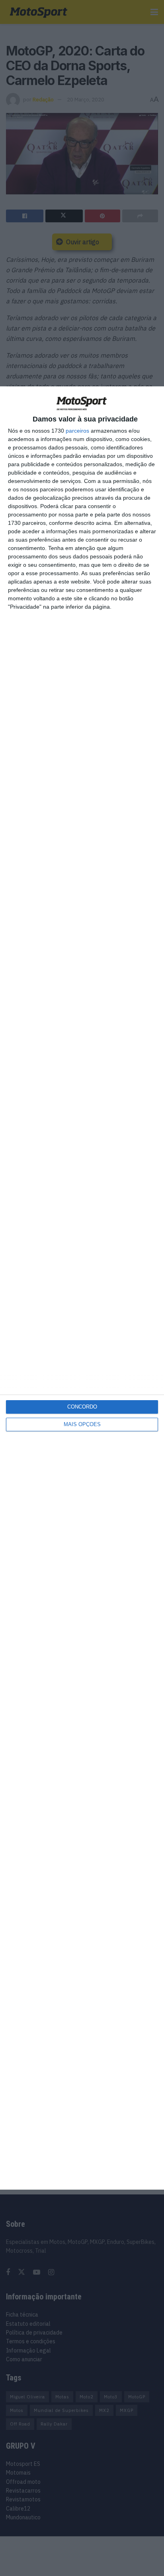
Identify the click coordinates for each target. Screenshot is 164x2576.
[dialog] (82, 1288)
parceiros (77, 431)
